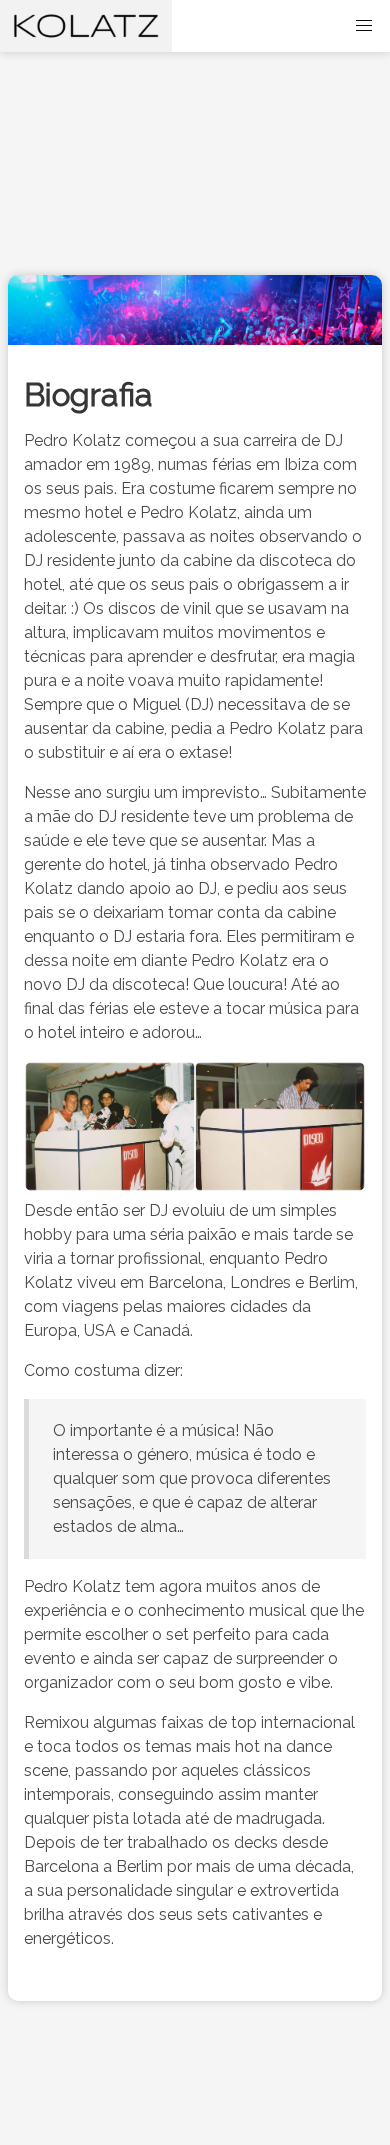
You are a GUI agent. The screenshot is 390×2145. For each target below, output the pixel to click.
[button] (364, 26)
